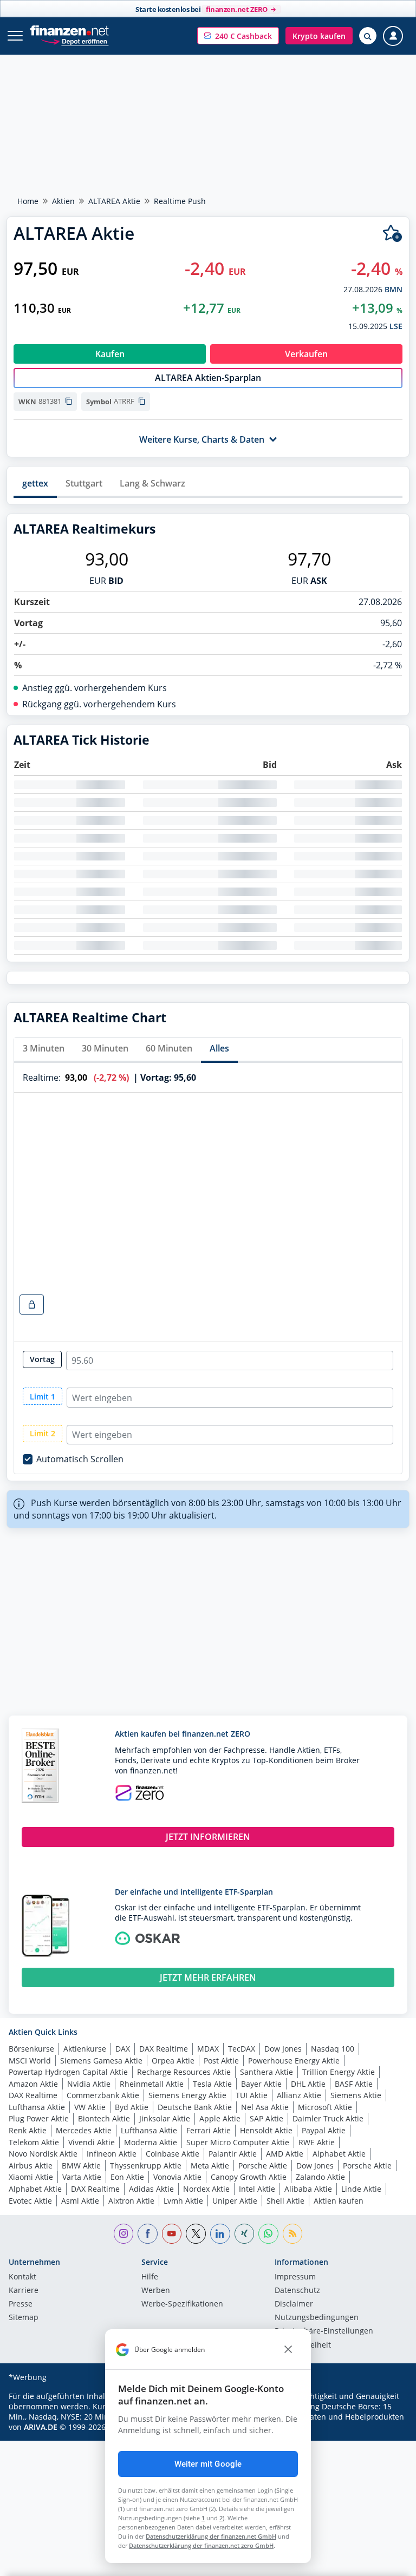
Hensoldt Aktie (266, 2130)
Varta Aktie (82, 2177)
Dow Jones (283, 2049)
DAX (123, 2049)
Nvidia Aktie (89, 2084)
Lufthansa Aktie (37, 2107)
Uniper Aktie (235, 2201)
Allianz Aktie (299, 2095)
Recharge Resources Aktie (184, 2072)
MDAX (208, 2049)
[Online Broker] (74, 41)
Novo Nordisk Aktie (43, 2154)
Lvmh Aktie (183, 2201)
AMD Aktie (285, 2154)
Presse (21, 2304)
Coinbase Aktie (173, 2154)
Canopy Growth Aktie (249, 2177)
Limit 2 (43, 1433)
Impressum (295, 2277)
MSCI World (30, 2061)
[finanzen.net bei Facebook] (148, 2234)
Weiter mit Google (208, 2464)
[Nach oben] (386, 2562)
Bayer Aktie (261, 2084)
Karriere (24, 2291)
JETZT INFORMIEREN (208, 1837)
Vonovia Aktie (177, 2177)
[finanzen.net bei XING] (245, 2234)
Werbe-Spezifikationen (182, 2304)
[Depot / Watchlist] (392, 234)
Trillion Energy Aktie (339, 2072)
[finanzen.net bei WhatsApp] (268, 2234)
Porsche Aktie (263, 2166)
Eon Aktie (127, 2177)
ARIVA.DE (41, 2427)
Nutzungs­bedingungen (317, 2318)
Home (28, 201)
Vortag (42, 1359)
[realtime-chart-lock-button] (32, 1305)
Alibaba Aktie (308, 2189)
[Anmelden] (393, 36)
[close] (288, 2350)
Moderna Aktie (151, 2142)
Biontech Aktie (104, 2118)
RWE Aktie (317, 2142)
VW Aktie (90, 2107)
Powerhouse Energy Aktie (294, 2061)
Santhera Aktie (266, 2072)
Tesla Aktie (212, 2084)
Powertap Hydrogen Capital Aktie (68, 2072)
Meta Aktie (210, 2166)
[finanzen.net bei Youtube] (172, 2234)
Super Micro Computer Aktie (238, 2142)
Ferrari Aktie (209, 2130)
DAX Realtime (164, 2049)
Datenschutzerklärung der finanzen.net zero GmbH (201, 2545)
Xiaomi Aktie (31, 2177)
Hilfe (150, 2277)
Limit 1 (43, 1397)
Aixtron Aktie (131, 2201)
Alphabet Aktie (339, 2154)
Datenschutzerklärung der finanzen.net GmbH (211, 2536)
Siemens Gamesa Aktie (101, 2061)
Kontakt (22, 2277)
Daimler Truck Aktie (328, 2118)
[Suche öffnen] (368, 36)
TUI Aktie (252, 2095)
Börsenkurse (31, 2049)
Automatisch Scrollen (80, 1459)
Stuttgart (84, 483)
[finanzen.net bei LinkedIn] (220, 2234)
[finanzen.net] (70, 31)
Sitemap (24, 2318)
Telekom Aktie (34, 2142)
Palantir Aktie (233, 2154)
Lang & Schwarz (152, 483)
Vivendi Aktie (92, 2142)
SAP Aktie (266, 2118)
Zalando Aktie (320, 2177)
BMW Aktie (81, 2166)
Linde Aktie (361, 2189)
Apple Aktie (220, 2118)
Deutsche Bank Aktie (195, 2107)
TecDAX (242, 2049)
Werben (156, 2291)
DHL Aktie (308, 2084)
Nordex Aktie (206, 2189)
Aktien (63, 201)
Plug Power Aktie (39, 2118)
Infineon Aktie (112, 2154)
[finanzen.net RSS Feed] (293, 2234)
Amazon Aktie (33, 2084)
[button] (238, 36)
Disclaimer (294, 2304)
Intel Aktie (257, 2189)
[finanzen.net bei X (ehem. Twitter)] (196, 2234)
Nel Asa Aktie (265, 2107)
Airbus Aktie (31, 2166)
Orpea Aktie (173, 2061)
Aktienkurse (85, 2049)
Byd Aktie (132, 2107)
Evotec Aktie (30, 2201)
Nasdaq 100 (333, 2049)
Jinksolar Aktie (165, 2118)
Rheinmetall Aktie (152, 2084)
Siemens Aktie (356, 2095)
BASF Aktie (354, 2084)
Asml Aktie (80, 2201)
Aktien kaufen (339, 2201)
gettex (35, 483)
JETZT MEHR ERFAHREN (208, 1977)
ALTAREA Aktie (114, 201)
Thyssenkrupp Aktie (146, 2166)
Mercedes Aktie (84, 2130)
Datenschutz (297, 2291)
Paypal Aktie (324, 2130)
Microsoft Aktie (325, 2107)
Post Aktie (221, 2061)
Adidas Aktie (151, 2189)
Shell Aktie (285, 2201)
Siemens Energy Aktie (187, 2095)
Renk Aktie (28, 2130)
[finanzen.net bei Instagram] (124, 2234)
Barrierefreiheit (303, 2345)
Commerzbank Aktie (103, 2095)
